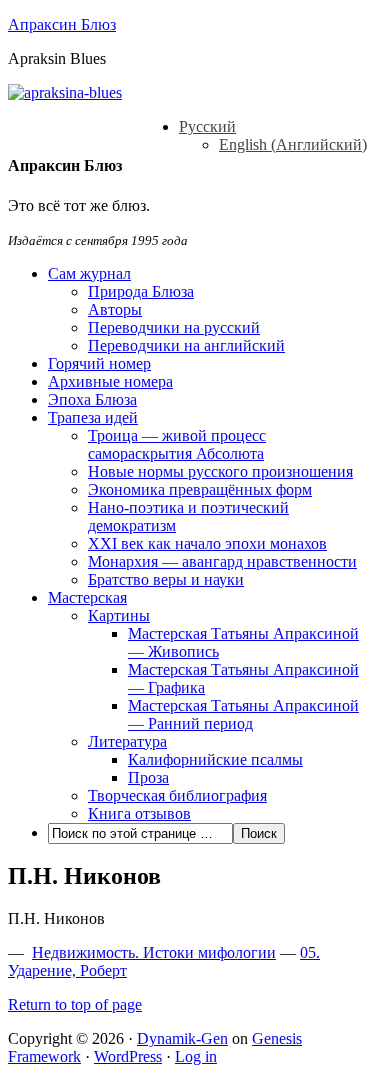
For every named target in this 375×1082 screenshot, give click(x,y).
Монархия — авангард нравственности (222, 561)
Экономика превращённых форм (200, 489)
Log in (196, 1056)
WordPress (128, 1056)
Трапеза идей (93, 417)
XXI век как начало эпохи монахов (207, 543)
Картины (119, 615)
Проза (148, 777)
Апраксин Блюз (62, 24)
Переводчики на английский (186, 345)
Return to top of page (75, 1004)
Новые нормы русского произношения (220, 471)
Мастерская (87, 597)
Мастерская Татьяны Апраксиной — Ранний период (243, 714)
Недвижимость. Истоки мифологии (154, 952)
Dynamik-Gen (182, 1038)
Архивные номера (110, 381)
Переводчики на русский (174, 327)
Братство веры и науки (166, 579)
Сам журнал (89, 273)
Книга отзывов (139, 813)
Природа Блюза (141, 291)
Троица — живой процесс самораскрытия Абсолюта (177, 444)
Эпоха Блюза (92, 399)
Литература (127, 741)
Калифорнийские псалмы (215, 759)
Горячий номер (99, 363)
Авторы (115, 309)
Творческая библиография (177, 795)
